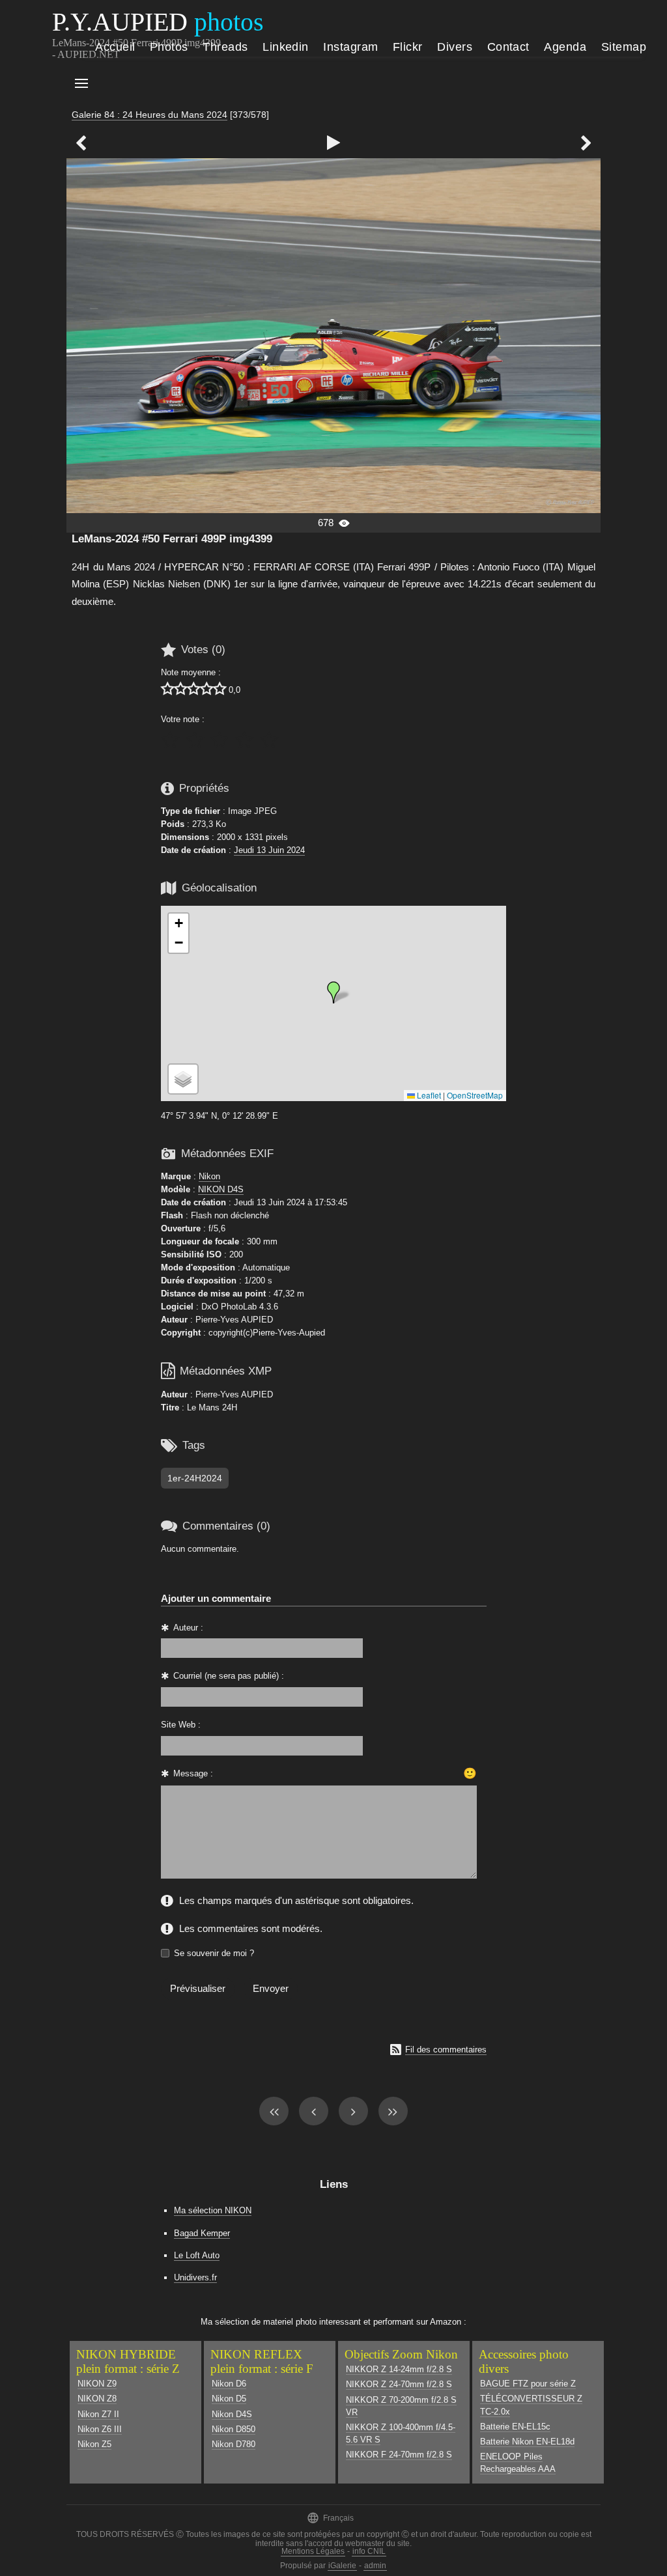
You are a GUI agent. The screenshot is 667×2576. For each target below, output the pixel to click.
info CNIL (369, 2551)
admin (375, 2566)
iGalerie (342, 2566)
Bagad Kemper (202, 2233)
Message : (193, 1773)
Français (330, 2518)
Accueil (115, 47)
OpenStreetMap (475, 1095)
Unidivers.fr (195, 2277)
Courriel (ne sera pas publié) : (229, 1676)
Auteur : (188, 1628)
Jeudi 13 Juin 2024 (269, 850)
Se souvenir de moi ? (214, 1953)
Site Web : (181, 1725)
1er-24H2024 (195, 1478)
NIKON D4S (221, 1189)
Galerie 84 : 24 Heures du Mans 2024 (149, 115)
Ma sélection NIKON (213, 2210)
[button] (333, 992)
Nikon (209, 1176)
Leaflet (428, 1095)
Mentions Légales (313, 2551)
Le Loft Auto (197, 2255)
